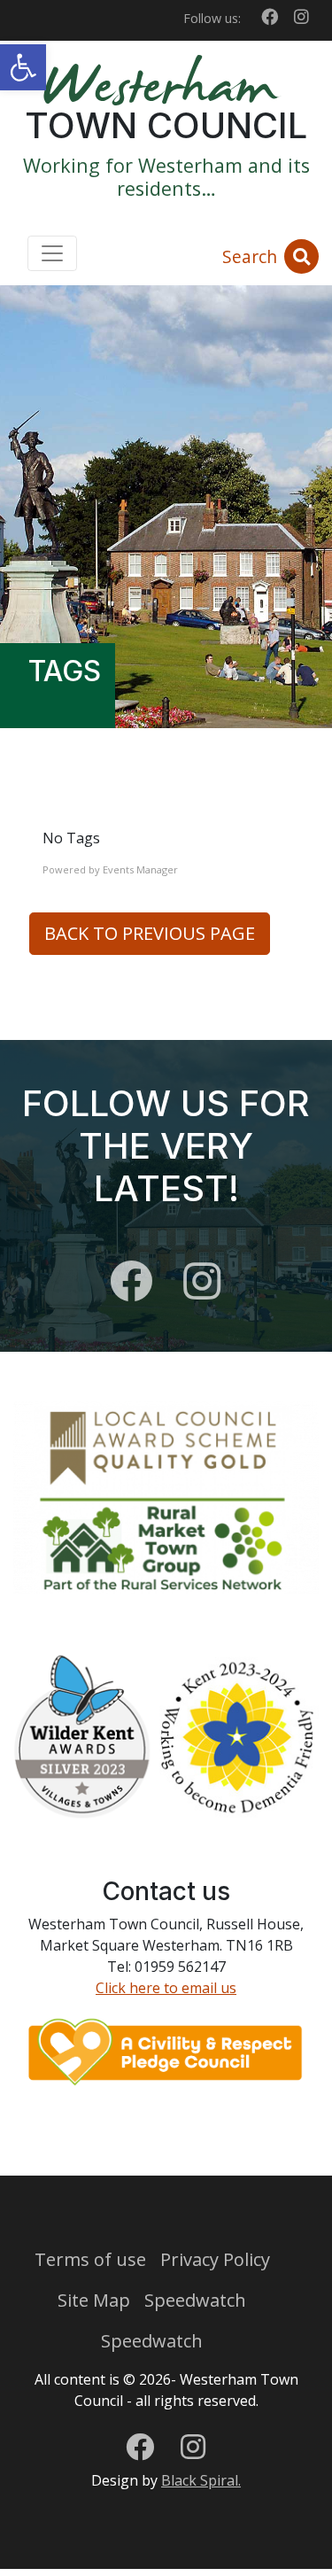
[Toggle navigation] (52, 253)
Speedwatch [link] (195, 2300)
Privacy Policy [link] (215, 2259)
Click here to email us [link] (166, 1988)
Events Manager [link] (140, 869)
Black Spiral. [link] (201, 2480)
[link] (23, 67)
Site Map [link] (94, 2300)
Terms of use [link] (90, 2259)
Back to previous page (150, 933)
